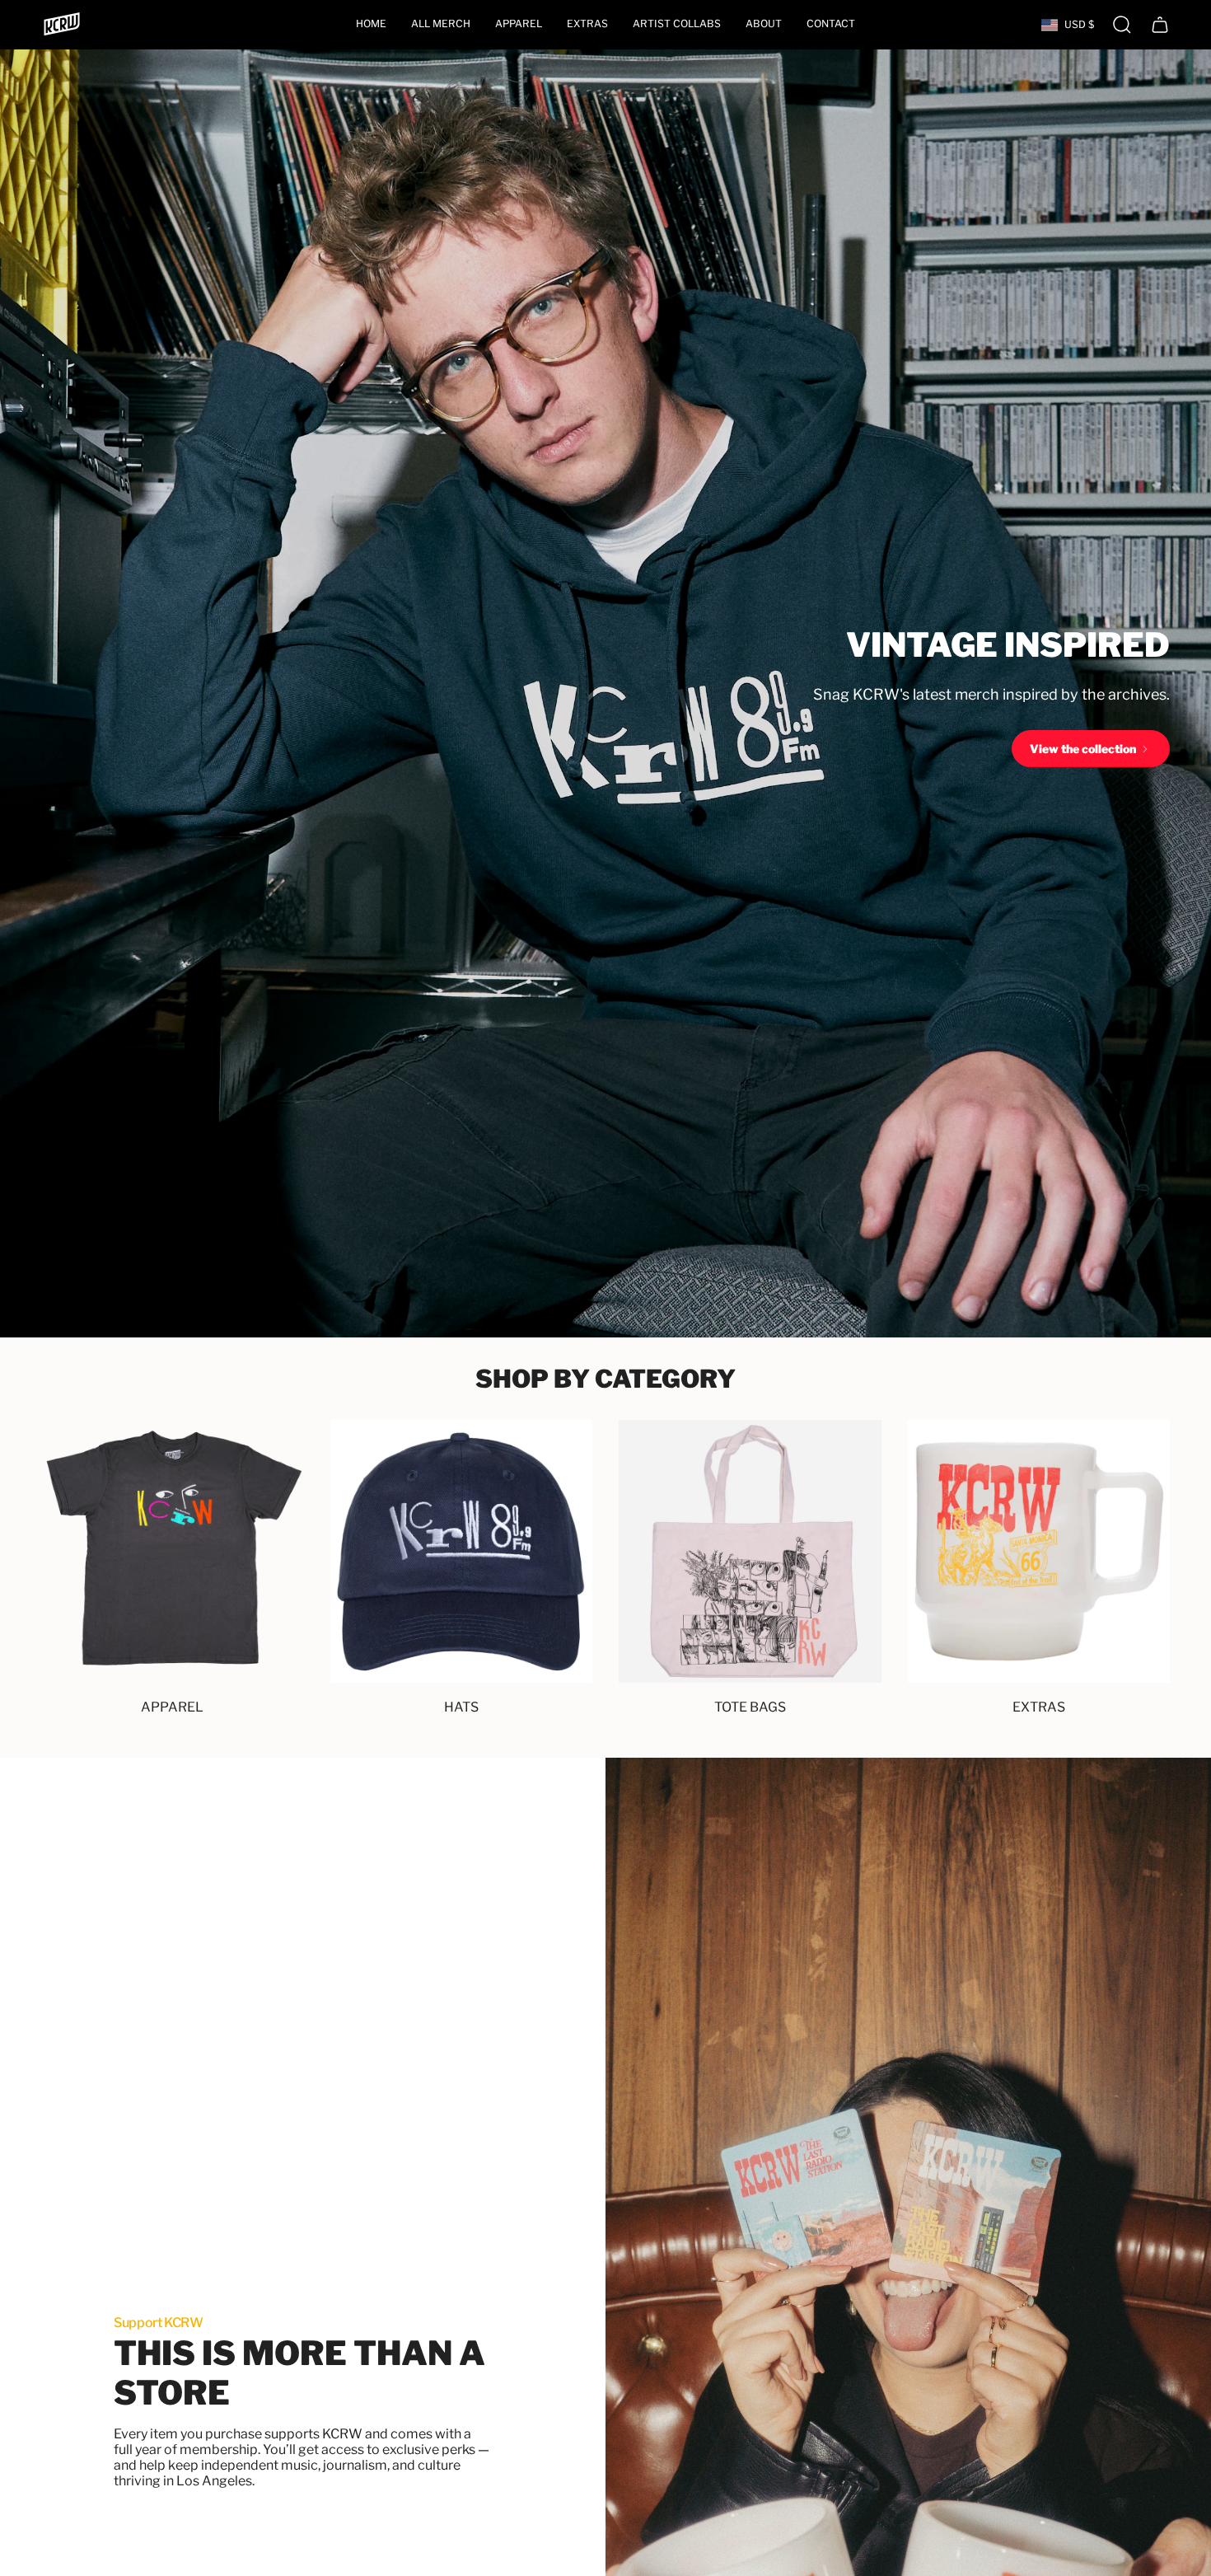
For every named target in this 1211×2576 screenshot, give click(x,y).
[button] (519, 25)
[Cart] (1160, 25)
